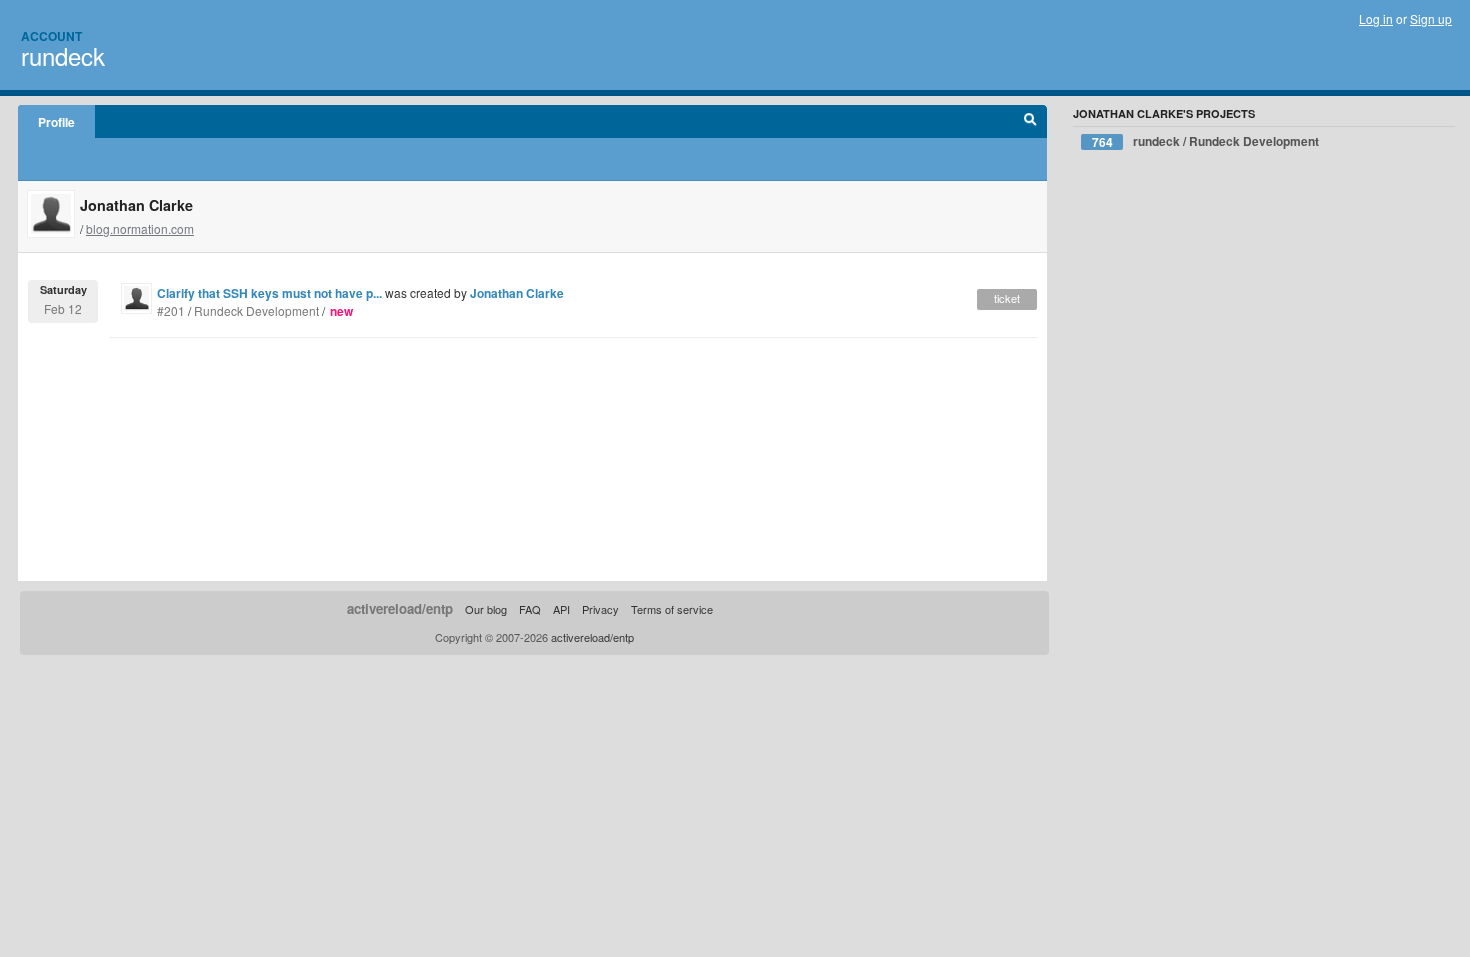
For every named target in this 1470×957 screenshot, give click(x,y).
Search (1030, 122)
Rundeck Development (256, 310)
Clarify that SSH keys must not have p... (269, 293)
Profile (56, 122)
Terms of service (672, 609)
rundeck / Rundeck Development (1206, 141)
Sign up (1431, 18)
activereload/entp (400, 608)
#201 (171, 310)
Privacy (600, 609)
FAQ (530, 609)
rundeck (63, 55)
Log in (1376, 18)
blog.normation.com (140, 228)
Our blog (486, 609)
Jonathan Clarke (517, 293)
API (561, 609)
